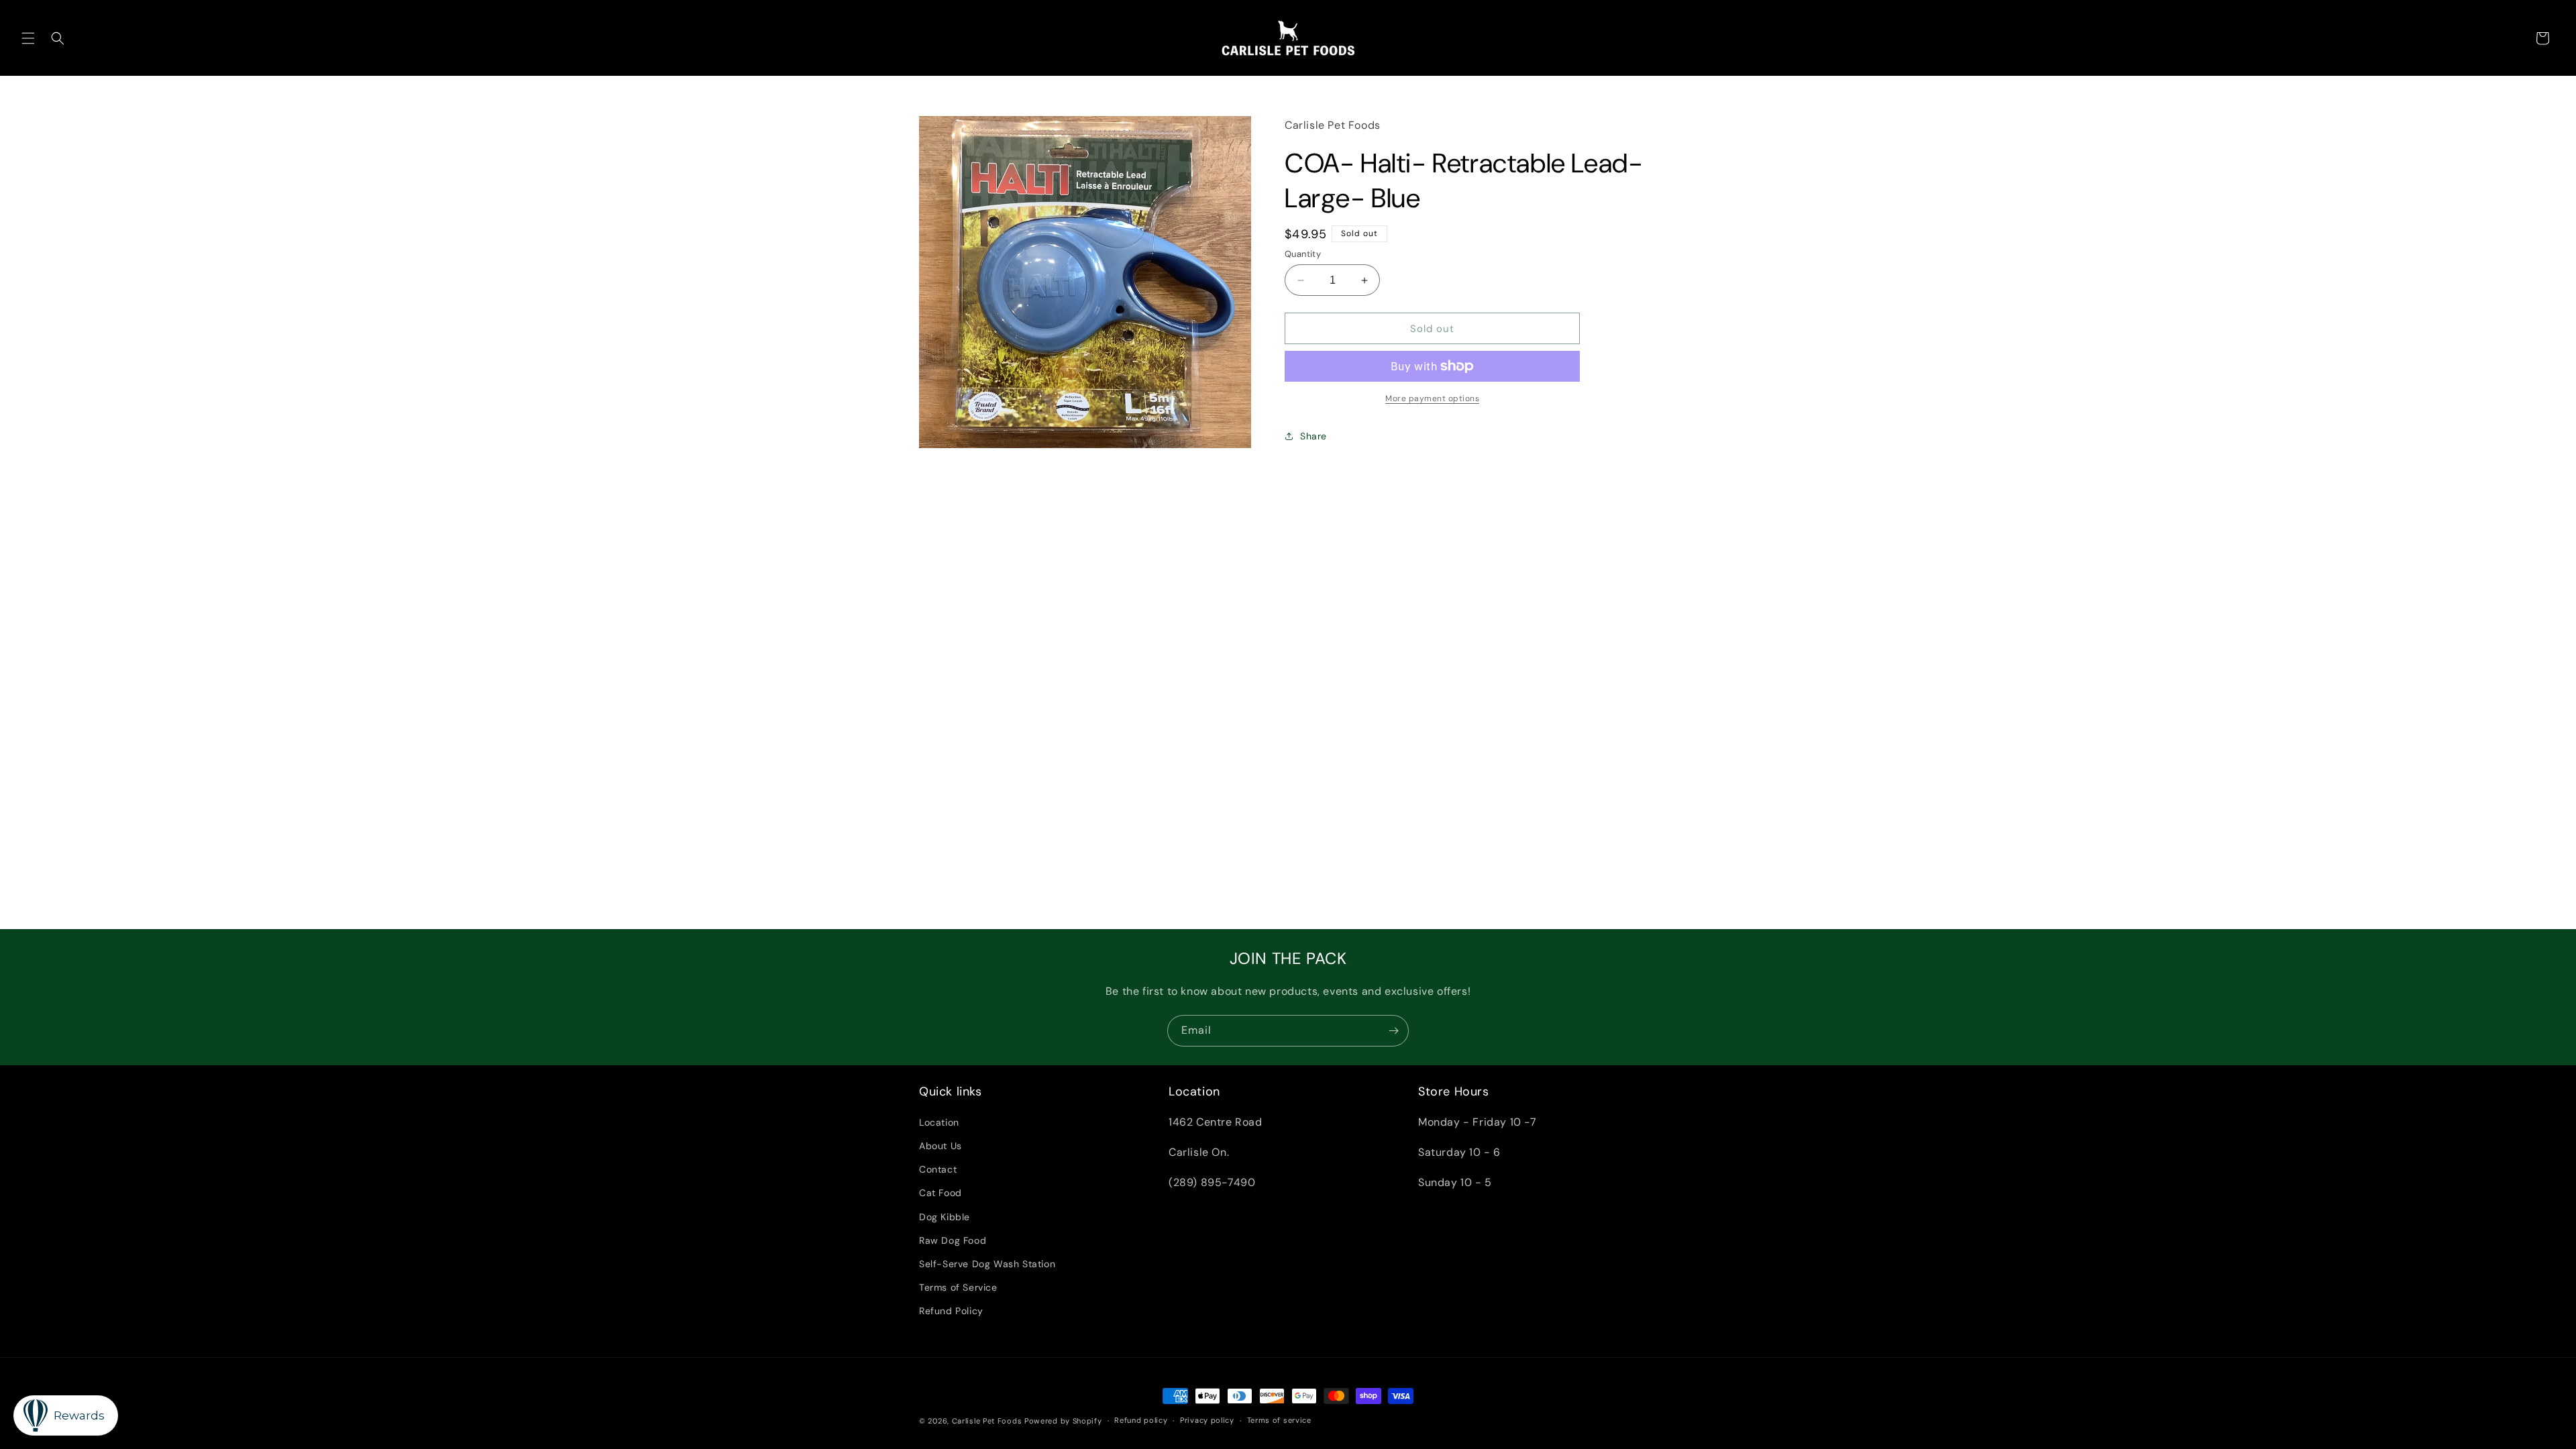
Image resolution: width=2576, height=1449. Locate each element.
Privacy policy (1207, 1420)
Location (939, 1122)
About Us (941, 1146)
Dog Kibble (945, 1217)
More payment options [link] (1432, 398)
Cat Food (941, 1193)
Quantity (1303, 254)
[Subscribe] (1393, 1031)
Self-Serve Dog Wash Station (987, 1264)
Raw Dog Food (953, 1240)
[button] (28, 38)
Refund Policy (951, 1311)
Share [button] (1313, 436)
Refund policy (1141, 1420)
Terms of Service (958, 1287)
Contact (938, 1169)
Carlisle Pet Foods (987, 1421)
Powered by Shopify (1063, 1421)
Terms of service (1279, 1420)
